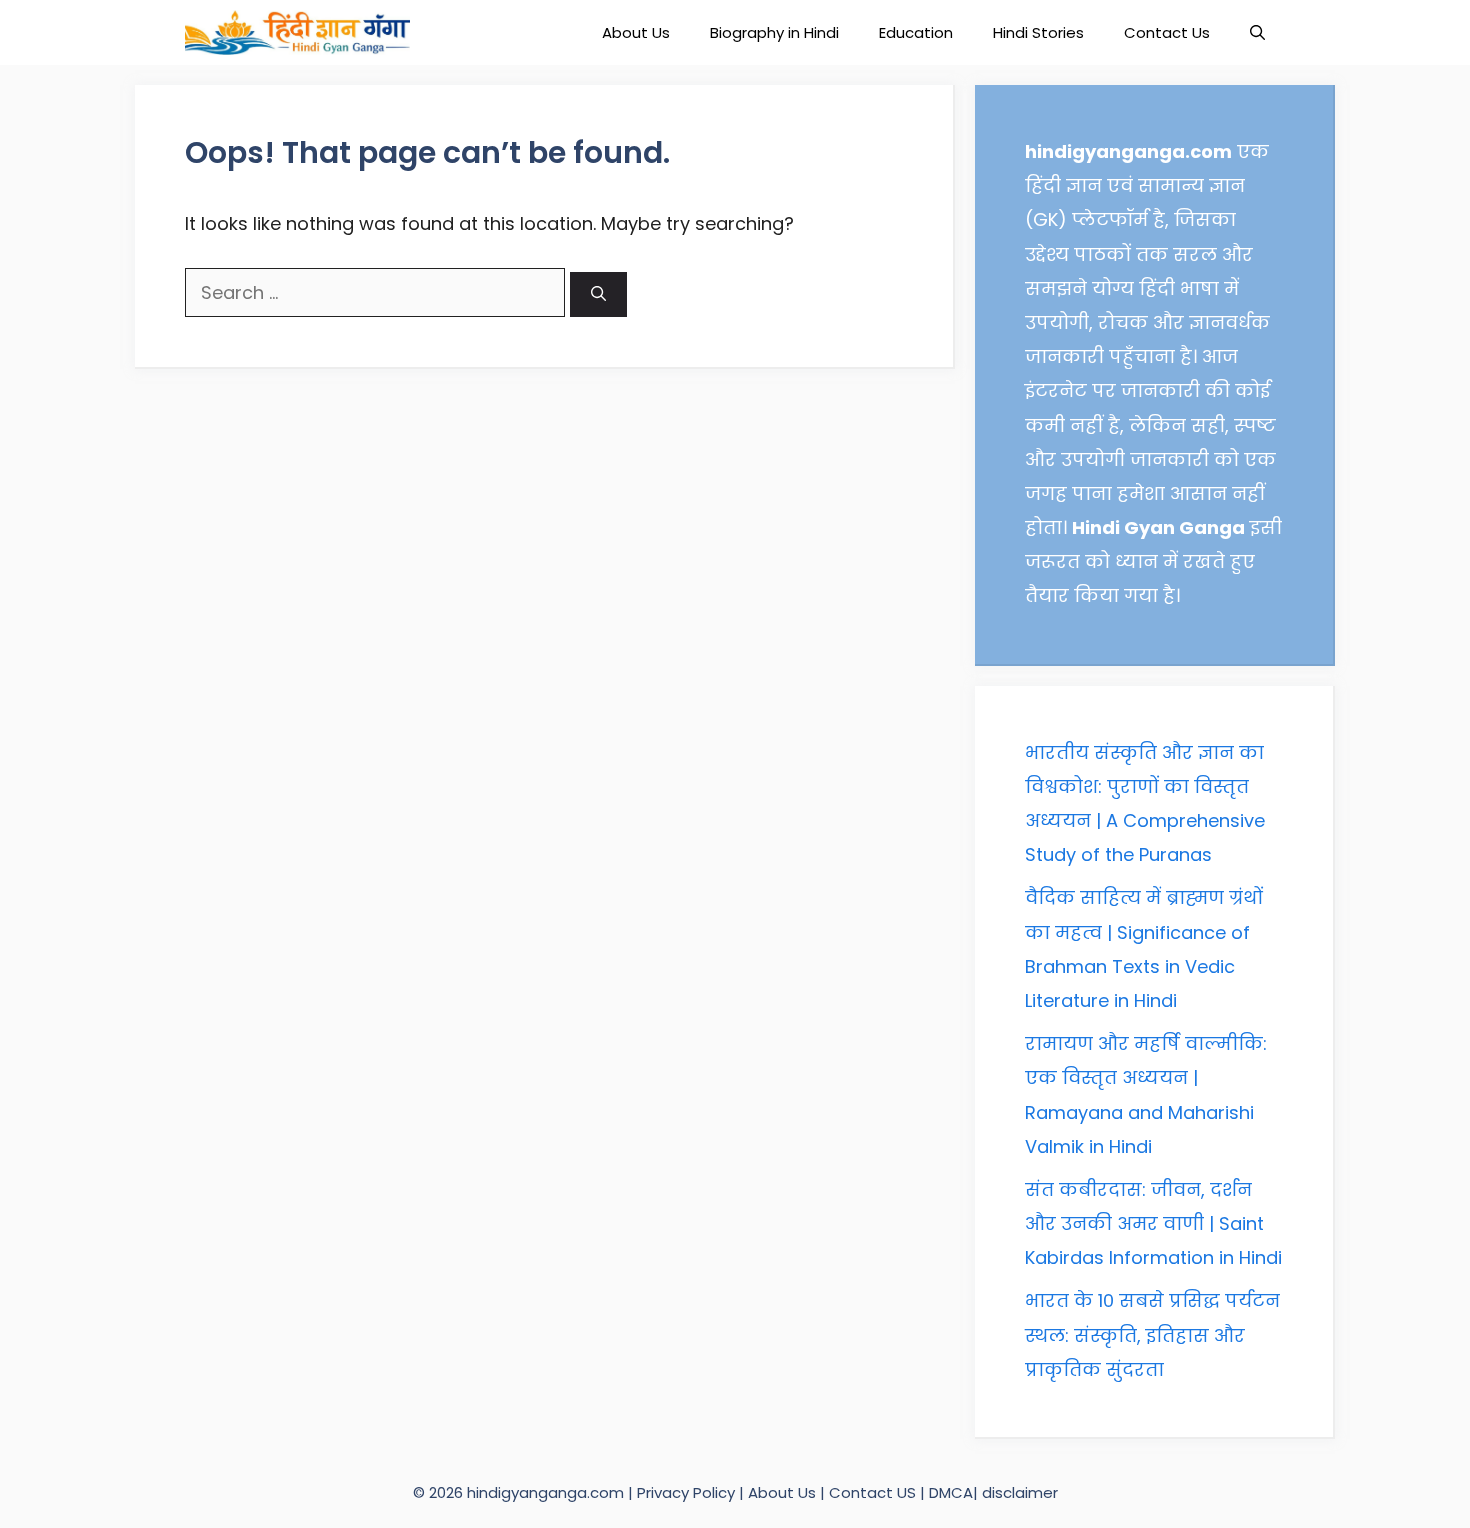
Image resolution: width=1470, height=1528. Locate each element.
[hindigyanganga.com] (297, 32)
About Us (636, 32)
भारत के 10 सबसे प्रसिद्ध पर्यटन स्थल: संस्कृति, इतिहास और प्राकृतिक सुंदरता (1152, 1334)
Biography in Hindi (774, 32)
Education (916, 32)
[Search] (598, 294)
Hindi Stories (1038, 32)
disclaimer (1020, 1492)
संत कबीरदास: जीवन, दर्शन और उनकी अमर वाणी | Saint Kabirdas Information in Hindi (1153, 1223)
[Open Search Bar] (1257, 32)
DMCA (951, 1492)
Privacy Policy (688, 1492)
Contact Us (1167, 32)
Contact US (872, 1492)
